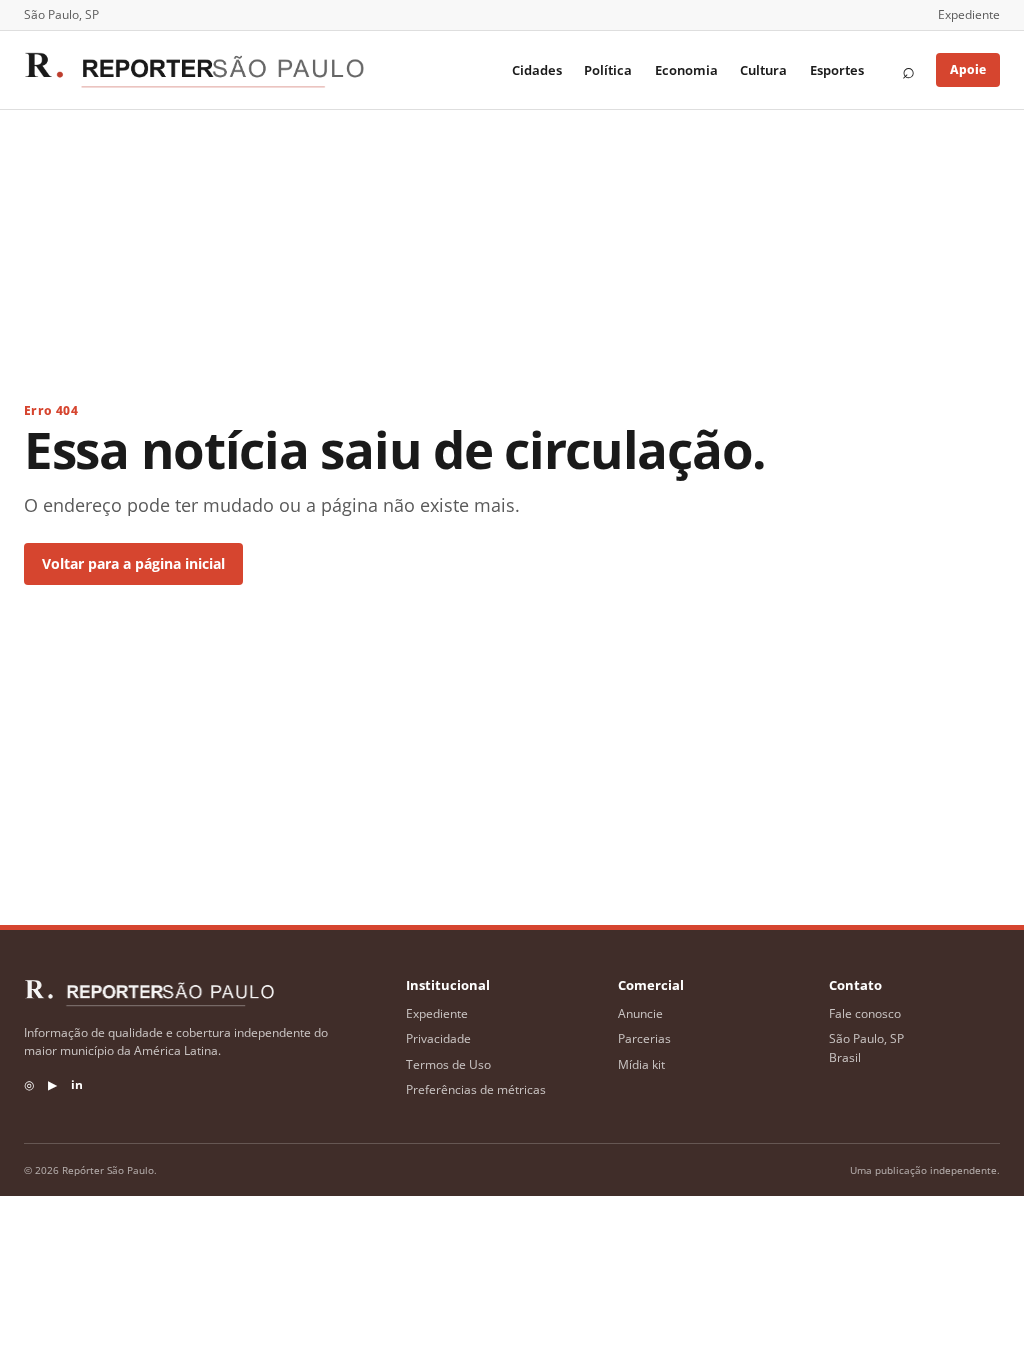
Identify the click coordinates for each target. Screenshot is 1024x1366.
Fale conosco (865, 1013)
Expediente (969, 14)
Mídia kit (641, 1064)
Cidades (537, 70)
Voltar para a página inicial (133, 563)
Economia (686, 70)
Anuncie (640, 1013)
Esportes (837, 70)
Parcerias (644, 1038)
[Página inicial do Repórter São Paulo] (194, 70)
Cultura (763, 70)
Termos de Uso (448, 1064)
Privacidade (438, 1038)
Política (608, 70)
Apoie (968, 69)
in (77, 1084)
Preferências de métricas (476, 1089)
